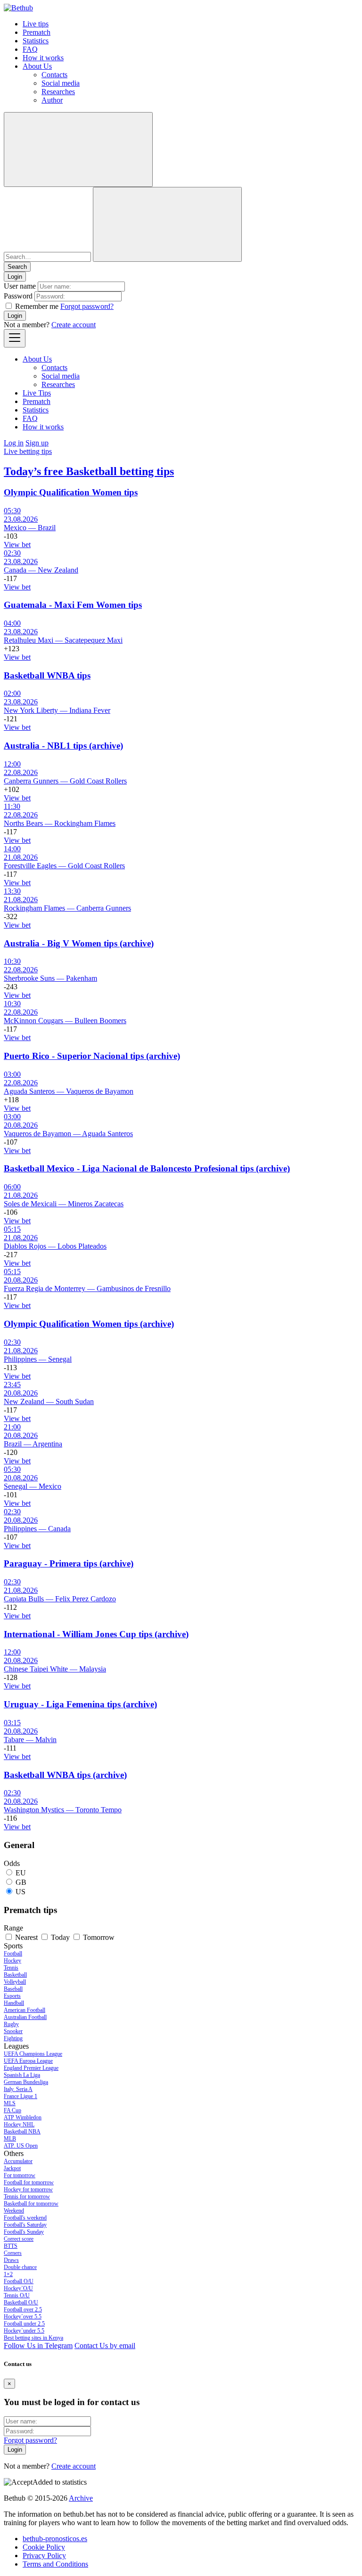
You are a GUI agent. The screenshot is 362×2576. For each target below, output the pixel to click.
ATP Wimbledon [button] (23, 2117)
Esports (12, 1996)
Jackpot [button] (12, 2168)
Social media (61, 83)
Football (13, 1954)
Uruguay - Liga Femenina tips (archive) (80, 1704)
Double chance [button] (20, 2267)
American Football (25, 2010)
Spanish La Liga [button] (22, 2075)
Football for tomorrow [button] (29, 2182)
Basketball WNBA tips (47, 675)
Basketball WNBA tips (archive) (65, 1775)
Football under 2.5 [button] (24, 2324)
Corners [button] (13, 2253)
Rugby (11, 2024)
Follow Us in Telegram (38, 2346)
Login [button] (15, 277)
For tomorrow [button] (20, 2175)
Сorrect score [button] (19, 2239)
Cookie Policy (44, 2547)
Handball (14, 2003)
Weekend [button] (14, 2211)
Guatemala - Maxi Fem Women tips (73, 605)
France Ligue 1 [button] (21, 2096)
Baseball (13, 1989)
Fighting (13, 2038)
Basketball (15, 1975)
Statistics (36, 41)
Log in (14, 443)
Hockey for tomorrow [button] (28, 2189)
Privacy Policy (44, 2556)
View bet (17, 545)
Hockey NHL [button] (19, 2124)
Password (18, 296)
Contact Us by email (105, 2346)
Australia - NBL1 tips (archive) (63, 746)
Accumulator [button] (18, 2161)
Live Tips (37, 393)
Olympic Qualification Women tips (71, 492)
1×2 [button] (8, 2274)
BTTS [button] (11, 2246)
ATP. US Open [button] (21, 2146)
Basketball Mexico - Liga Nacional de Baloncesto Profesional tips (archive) (147, 1168)
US (21, 1892)
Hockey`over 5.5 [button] (23, 2317)
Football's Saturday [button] (25, 2225)
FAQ (30, 49)
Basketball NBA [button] (22, 2132)
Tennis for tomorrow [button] (27, 2196)
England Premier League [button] (31, 2068)
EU (21, 1873)
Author (52, 100)
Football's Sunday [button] (24, 2232)
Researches (58, 92)
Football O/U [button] (19, 2281)
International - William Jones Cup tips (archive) (96, 1634)
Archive (81, 2498)
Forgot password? (87, 306)
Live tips (36, 24)
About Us (37, 66)
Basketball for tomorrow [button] (31, 2204)
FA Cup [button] (12, 2110)
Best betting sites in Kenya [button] (33, 2338)
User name (20, 286)
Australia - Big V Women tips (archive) (79, 943)
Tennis (11, 1968)
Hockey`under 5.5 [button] (24, 2331)
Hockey (12, 1961)
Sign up (37, 443)
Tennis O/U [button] (17, 2295)
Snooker (13, 2031)
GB (21, 1882)
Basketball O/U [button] (21, 2302)
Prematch (37, 32)
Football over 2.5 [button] (23, 2310)
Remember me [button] (37, 306)
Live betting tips (28, 451)
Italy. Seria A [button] (18, 2089)
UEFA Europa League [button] (28, 2061)
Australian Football (25, 2017)
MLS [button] (10, 2103)
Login (15, 316)
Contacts (54, 75)
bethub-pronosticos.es (55, 2539)
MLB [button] (10, 2139)
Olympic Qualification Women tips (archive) (89, 1324)
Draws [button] (11, 2260)
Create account (74, 325)
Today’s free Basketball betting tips (89, 471)
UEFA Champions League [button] (33, 2054)
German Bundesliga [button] (26, 2082)
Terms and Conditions (55, 2564)
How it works (43, 58)
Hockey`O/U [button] (18, 2288)
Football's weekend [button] (25, 2218)
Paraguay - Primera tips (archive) (69, 1563)
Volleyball (15, 1982)
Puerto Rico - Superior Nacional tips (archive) (92, 1056)
